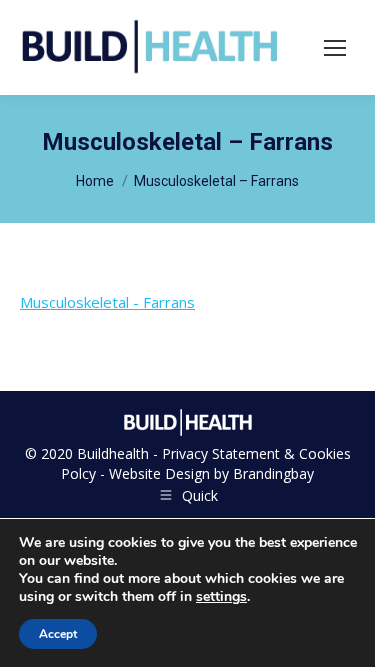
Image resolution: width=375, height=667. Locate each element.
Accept (58, 634)
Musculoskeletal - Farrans (107, 302)
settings (221, 597)
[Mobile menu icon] (335, 48)
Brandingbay (273, 473)
